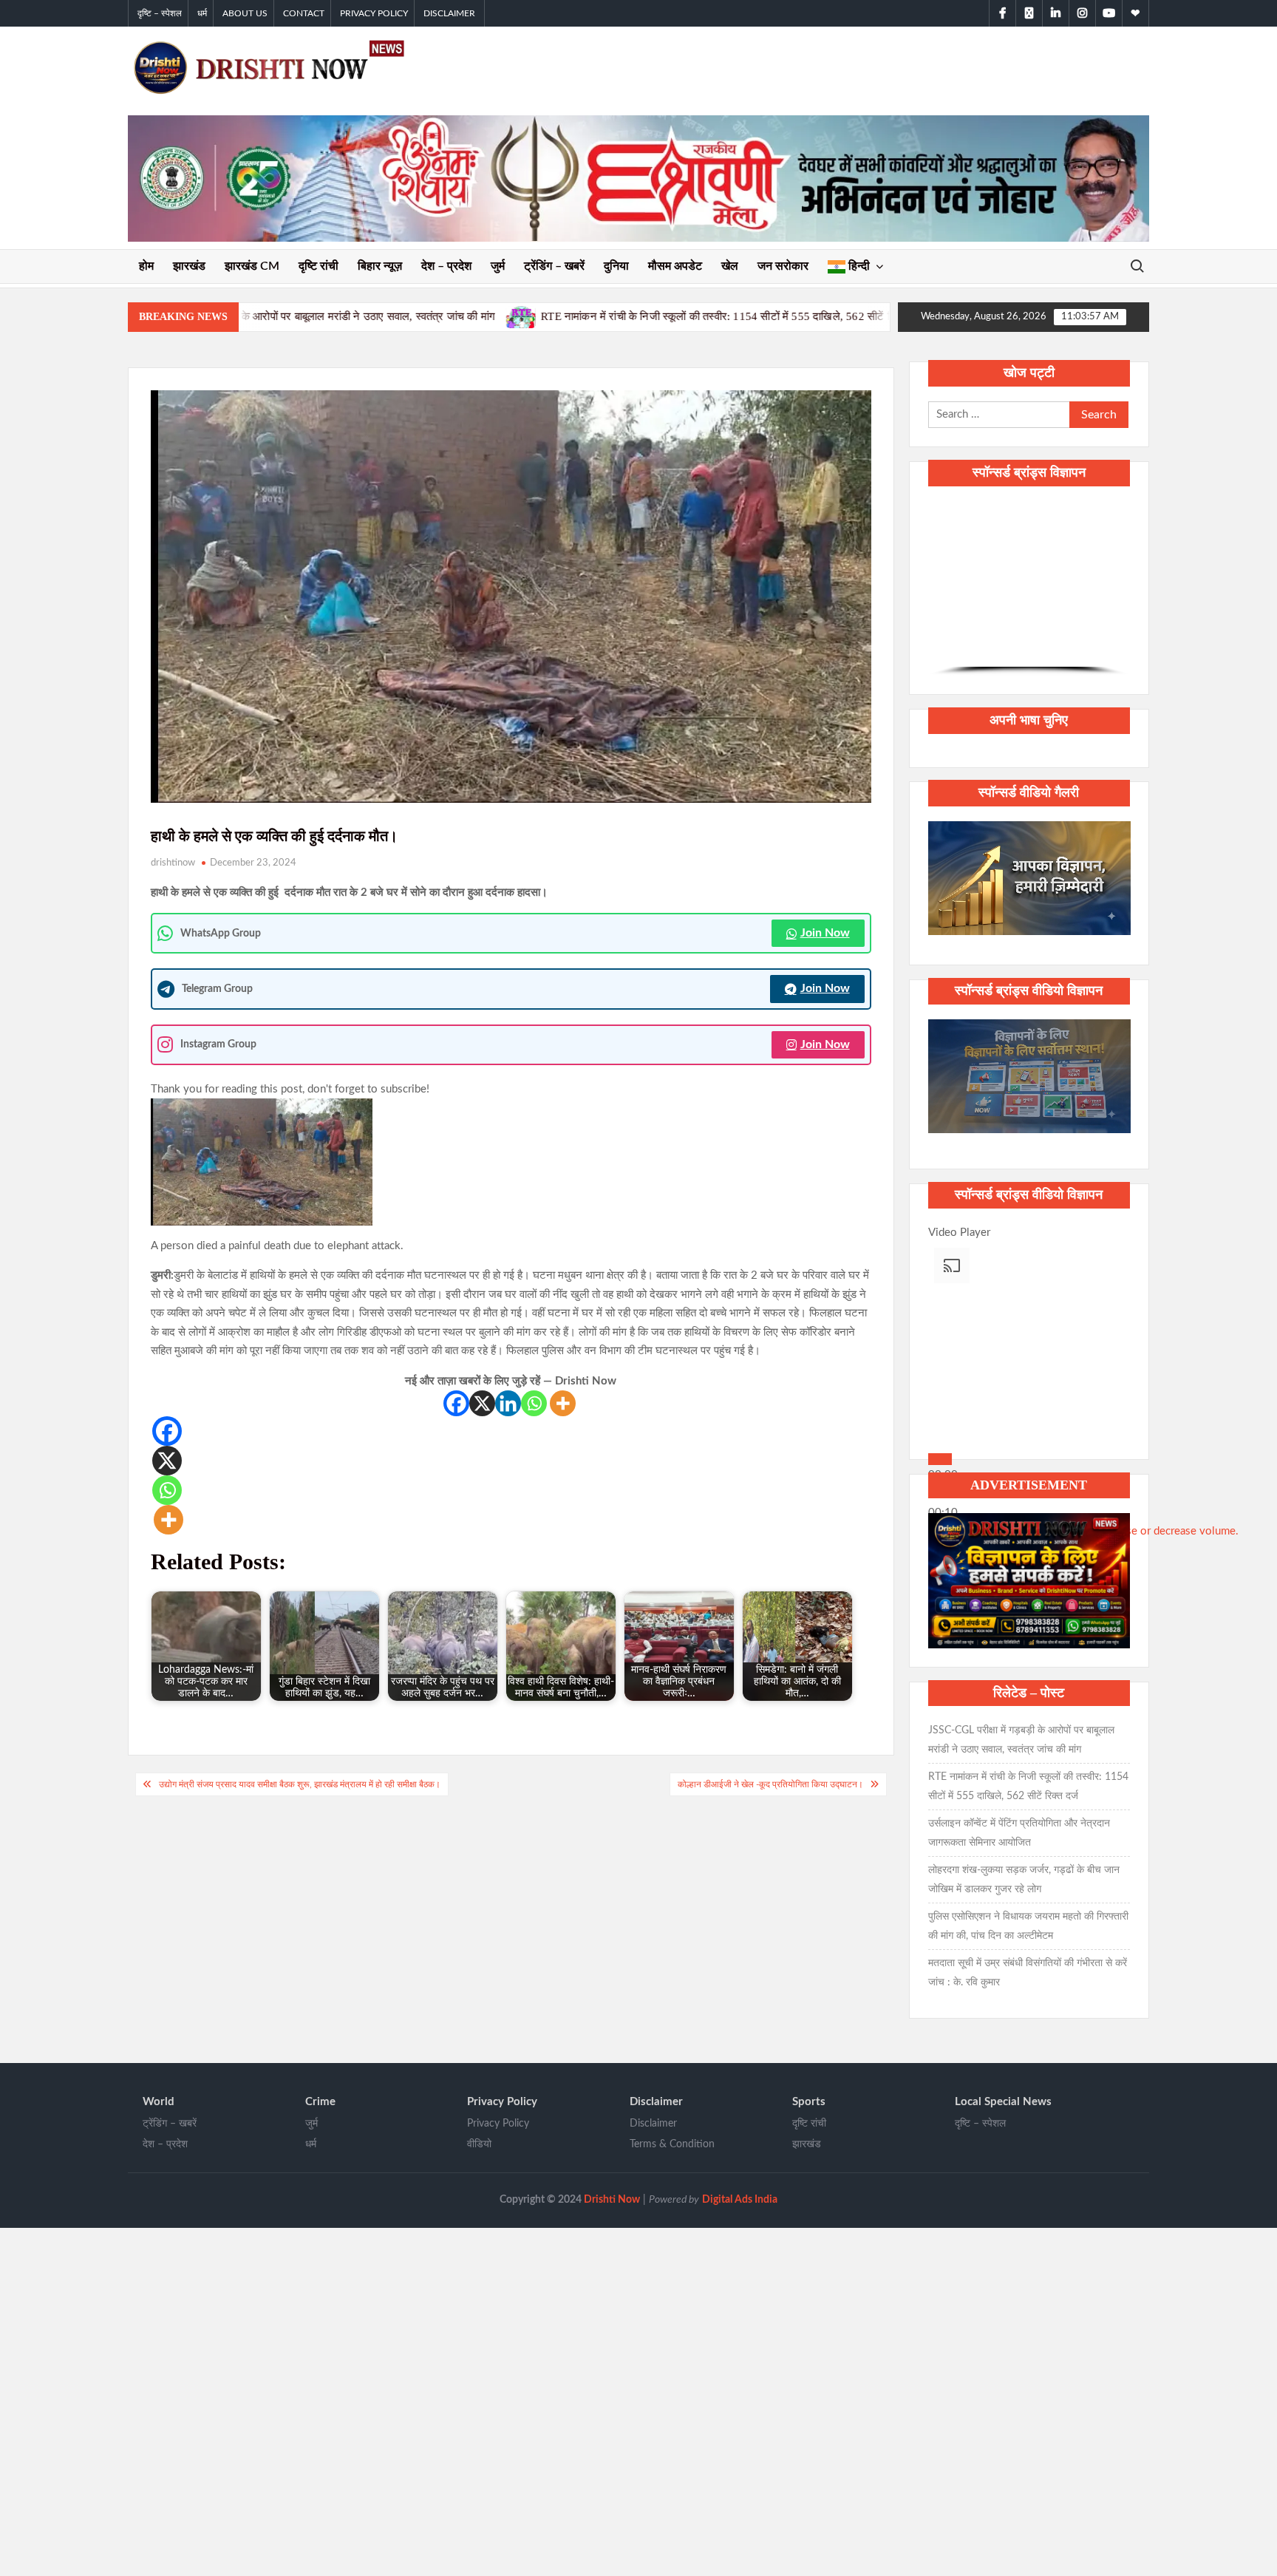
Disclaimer (449, 13)
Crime (320, 2102)
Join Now (825, 933)
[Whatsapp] (534, 1403)
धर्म (202, 13)
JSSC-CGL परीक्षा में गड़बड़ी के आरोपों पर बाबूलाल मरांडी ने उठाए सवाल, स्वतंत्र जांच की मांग (1021, 1740)
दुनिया (616, 266)
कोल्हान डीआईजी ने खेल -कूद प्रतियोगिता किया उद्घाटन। (770, 1784)
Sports (809, 2102)
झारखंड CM (252, 266)
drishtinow (173, 863)
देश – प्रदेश (446, 266)
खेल (730, 266)
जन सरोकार (783, 266)
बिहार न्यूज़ (380, 266)
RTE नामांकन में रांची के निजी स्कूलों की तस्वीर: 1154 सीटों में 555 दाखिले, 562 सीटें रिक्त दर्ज (511, 316)
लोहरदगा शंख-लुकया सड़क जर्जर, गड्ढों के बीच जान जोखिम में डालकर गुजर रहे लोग (1024, 1880)
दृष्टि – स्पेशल (160, 13)
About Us (245, 13)
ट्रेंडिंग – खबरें (554, 266)
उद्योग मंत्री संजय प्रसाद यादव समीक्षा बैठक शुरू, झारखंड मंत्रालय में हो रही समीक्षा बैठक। (300, 1784)
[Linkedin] (508, 1403)
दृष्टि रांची (319, 266)
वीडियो (479, 2144)
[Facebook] (456, 1403)
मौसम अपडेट (675, 266)
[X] (482, 1403)
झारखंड (189, 266)
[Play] (940, 1459)
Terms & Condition (672, 2144)
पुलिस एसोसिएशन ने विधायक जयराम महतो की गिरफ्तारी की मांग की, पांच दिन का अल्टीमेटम (1028, 1926)
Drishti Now (612, 2200)
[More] (563, 1403)
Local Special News (1003, 2102)
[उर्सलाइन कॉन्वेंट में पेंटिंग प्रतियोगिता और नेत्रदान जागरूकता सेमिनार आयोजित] (728, 317)
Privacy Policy (374, 13)
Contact (304, 13)
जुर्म (498, 266)
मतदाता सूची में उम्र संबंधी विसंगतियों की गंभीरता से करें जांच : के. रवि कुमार (1028, 1973)
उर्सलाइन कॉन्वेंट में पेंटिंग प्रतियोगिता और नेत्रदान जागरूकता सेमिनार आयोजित (1019, 1833)
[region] (1029, 588)
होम (146, 266)
